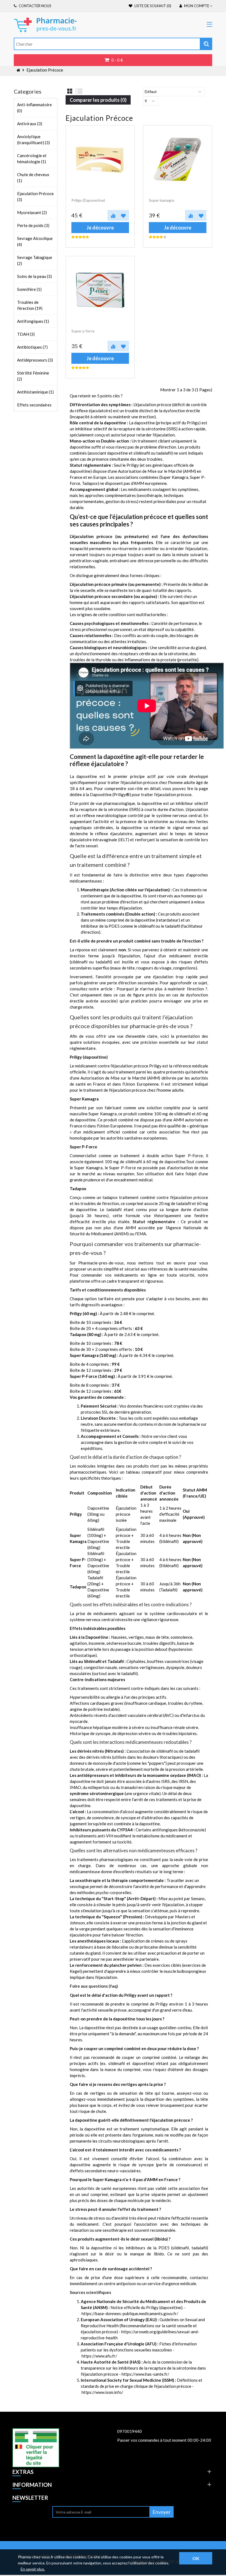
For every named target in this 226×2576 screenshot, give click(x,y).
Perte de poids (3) (33, 225)
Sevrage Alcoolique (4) (35, 241)
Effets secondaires (34, 405)
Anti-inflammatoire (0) (34, 108)
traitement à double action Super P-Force (161, 1155)
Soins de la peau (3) (34, 276)
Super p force (83, 331)
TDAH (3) (26, 334)
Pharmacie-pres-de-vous (101, 1263)
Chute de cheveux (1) (33, 177)
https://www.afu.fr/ (99, 2356)
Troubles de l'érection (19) (30, 305)
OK (196, 2558)
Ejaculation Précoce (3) (35, 196)
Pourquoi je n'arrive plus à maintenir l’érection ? (162, 989)
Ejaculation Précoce (45, 70)
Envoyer (162, 2512)
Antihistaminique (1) (35, 392)
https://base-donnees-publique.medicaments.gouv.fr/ (130, 2313)
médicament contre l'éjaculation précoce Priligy (118, 1066)
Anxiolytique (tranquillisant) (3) (33, 140)
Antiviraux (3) (30, 124)
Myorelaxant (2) (32, 212)
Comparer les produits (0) (98, 100)
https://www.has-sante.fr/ (145, 2374)
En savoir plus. (33, 2569)
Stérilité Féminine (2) (33, 376)
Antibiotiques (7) (32, 347)
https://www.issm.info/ (102, 2392)
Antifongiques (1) (33, 321)
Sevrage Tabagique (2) (35, 260)
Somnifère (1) (29, 289)
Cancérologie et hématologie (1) (32, 159)
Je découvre (100, 228)
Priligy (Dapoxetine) (88, 200)
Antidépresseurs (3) (35, 360)
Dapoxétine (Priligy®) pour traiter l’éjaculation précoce (141, 794)
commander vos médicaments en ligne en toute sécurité (138, 1275)
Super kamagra (162, 200)
